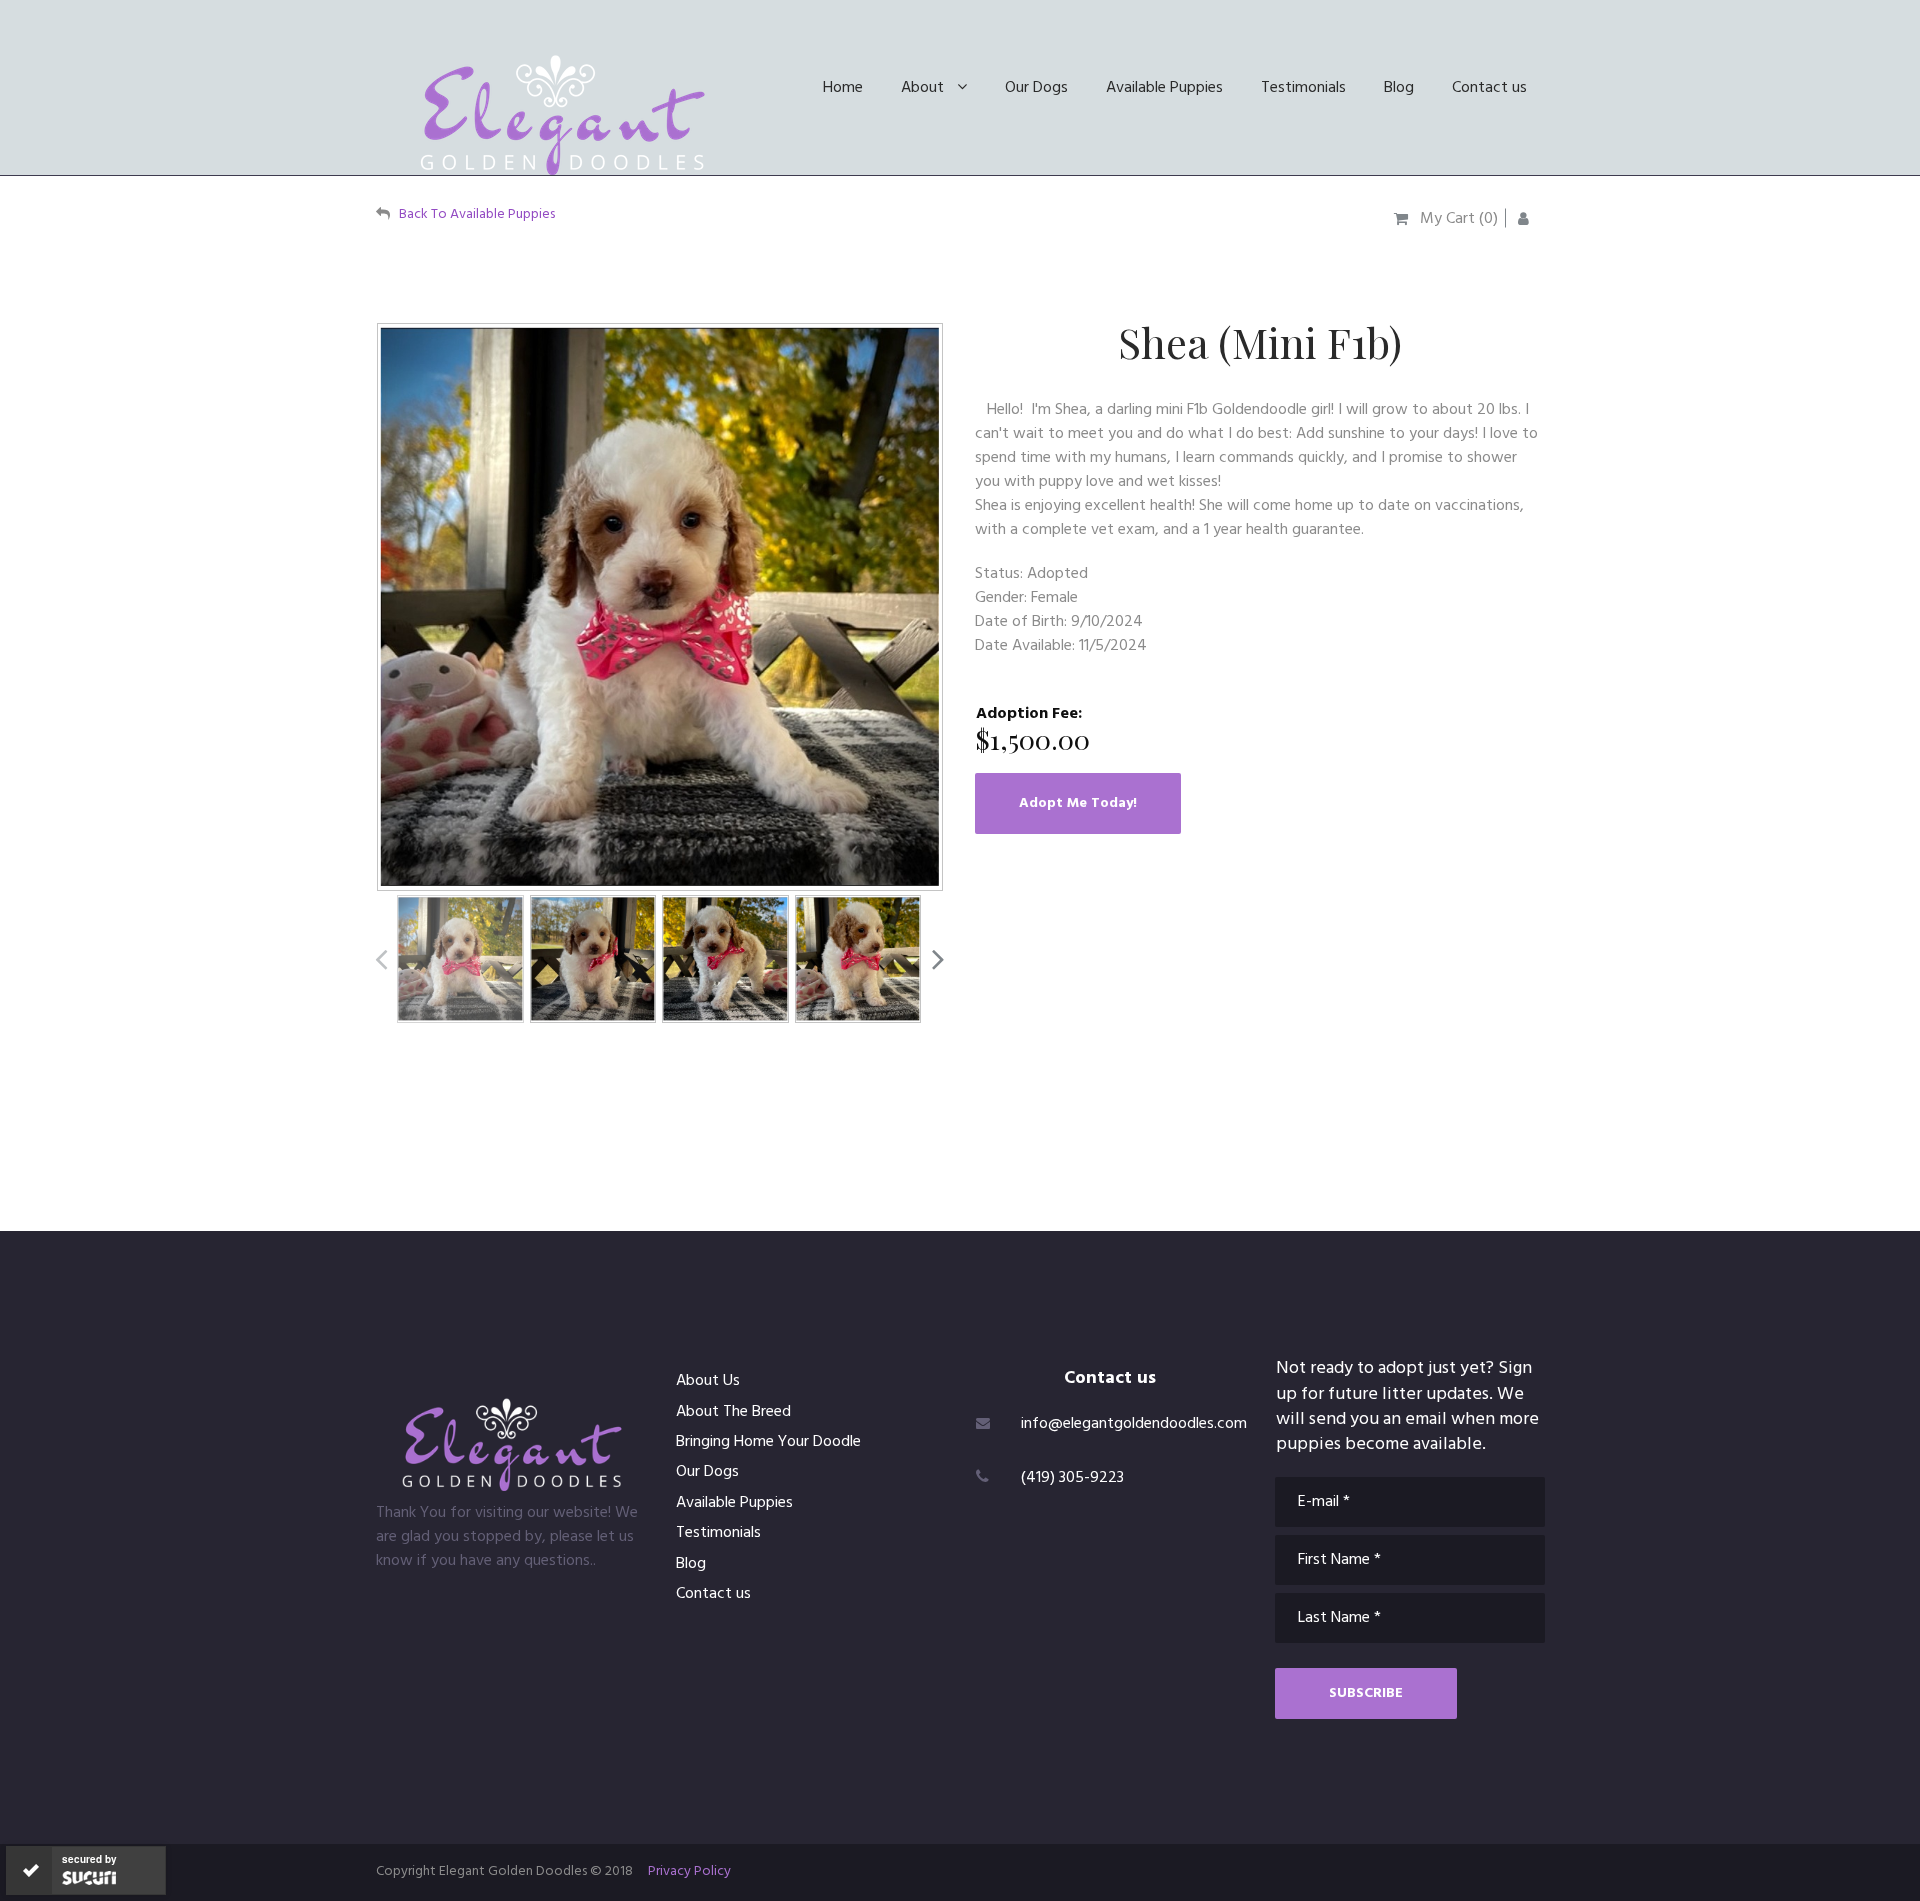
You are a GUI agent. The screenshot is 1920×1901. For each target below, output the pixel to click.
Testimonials (1303, 88)
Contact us (1489, 88)
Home (843, 88)
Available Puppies (1164, 88)
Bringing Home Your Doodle (768, 1442)
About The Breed (733, 1412)
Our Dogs (1036, 88)
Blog (1399, 88)
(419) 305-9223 (1072, 1478)
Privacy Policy (689, 1871)
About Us (708, 1381)
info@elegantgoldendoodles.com (1134, 1424)
